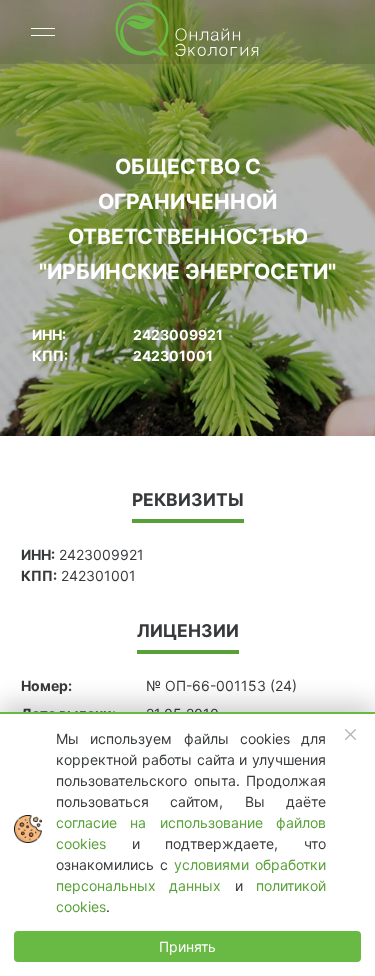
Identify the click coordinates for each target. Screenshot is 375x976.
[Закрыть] (351, 735)
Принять (187, 946)
